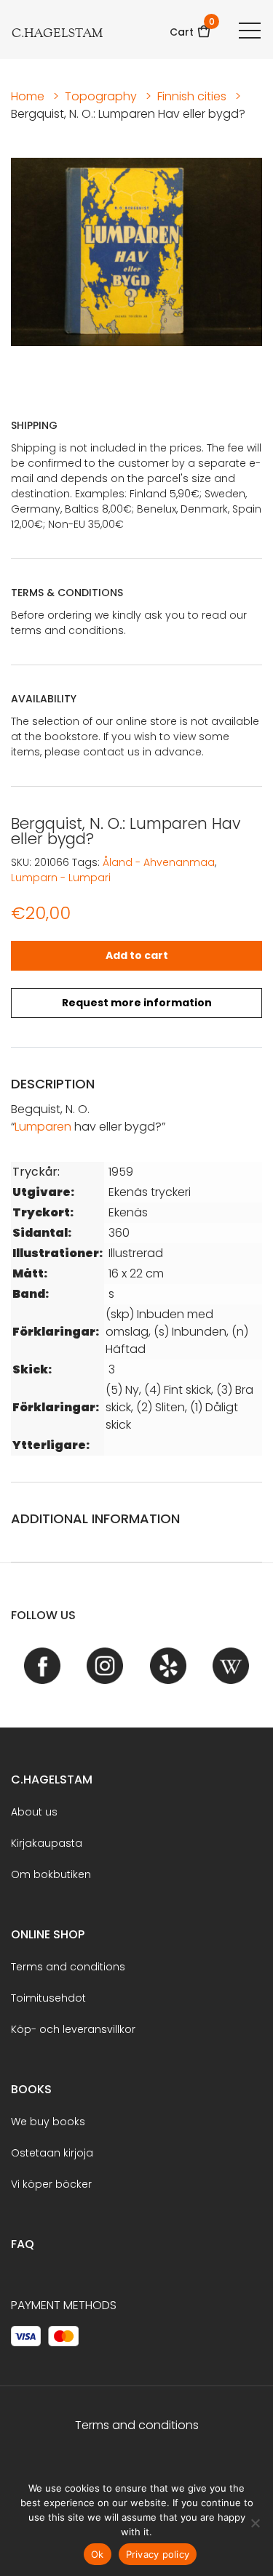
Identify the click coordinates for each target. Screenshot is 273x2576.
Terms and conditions (68, 1967)
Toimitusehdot (48, 1998)
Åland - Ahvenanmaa (159, 862)
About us (34, 1812)
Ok (98, 2554)
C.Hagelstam (52, 1779)
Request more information (137, 1003)
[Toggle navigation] (250, 30)
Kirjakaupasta (47, 1843)
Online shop (48, 1934)
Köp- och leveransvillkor (73, 2029)
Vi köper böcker (51, 2184)
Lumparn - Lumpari (61, 878)
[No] (255, 2523)
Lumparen (43, 1127)
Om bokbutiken (51, 1874)
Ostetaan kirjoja (52, 2153)
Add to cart (137, 955)
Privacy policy (158, 2554)
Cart (190, 27)
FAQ (23, 2244)
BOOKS (31, 2089)
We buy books (48, 2122)
